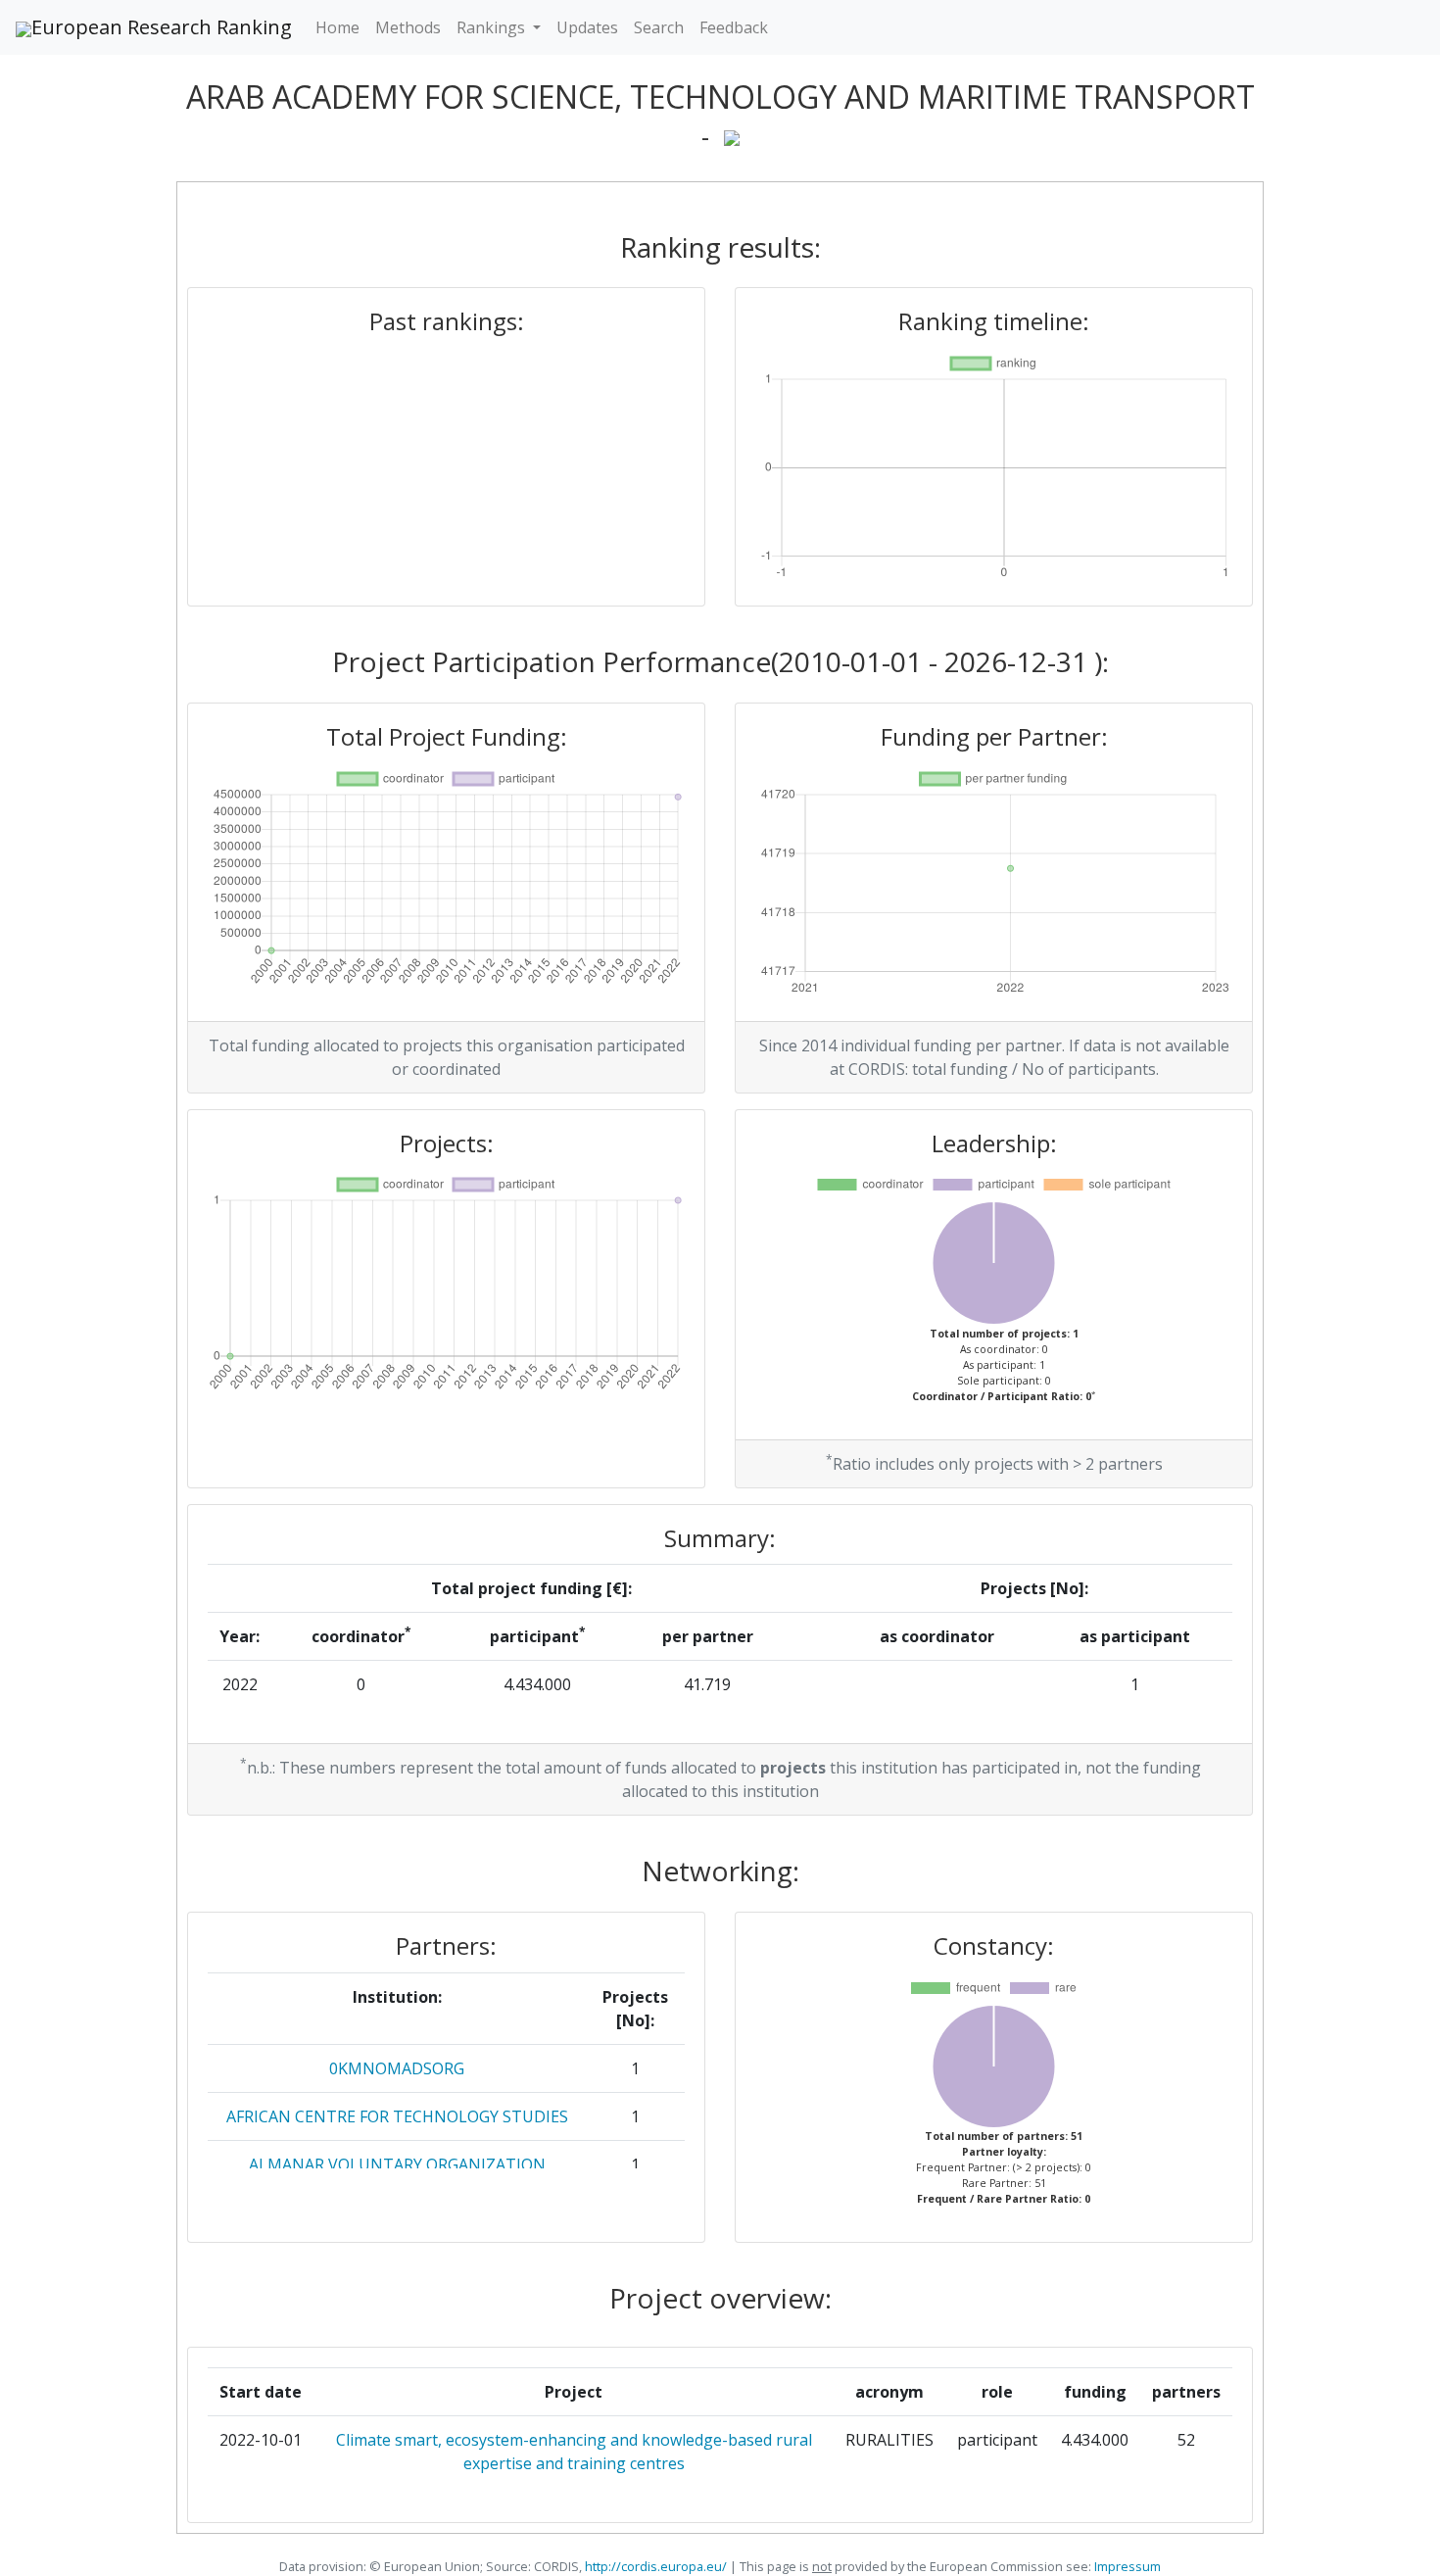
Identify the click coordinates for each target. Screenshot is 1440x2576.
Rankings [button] (493, 27)
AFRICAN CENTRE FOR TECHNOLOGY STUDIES (397, 2116)
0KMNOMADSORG (397, 2068)
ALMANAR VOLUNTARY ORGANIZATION (397, 2164)
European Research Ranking (162, 27)
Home (337, 27)
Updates (587, 27)
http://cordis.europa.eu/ (656, 2566)
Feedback (734, 27)
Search (659, 27)
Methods (408, 27)
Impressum (1126, 2566)
